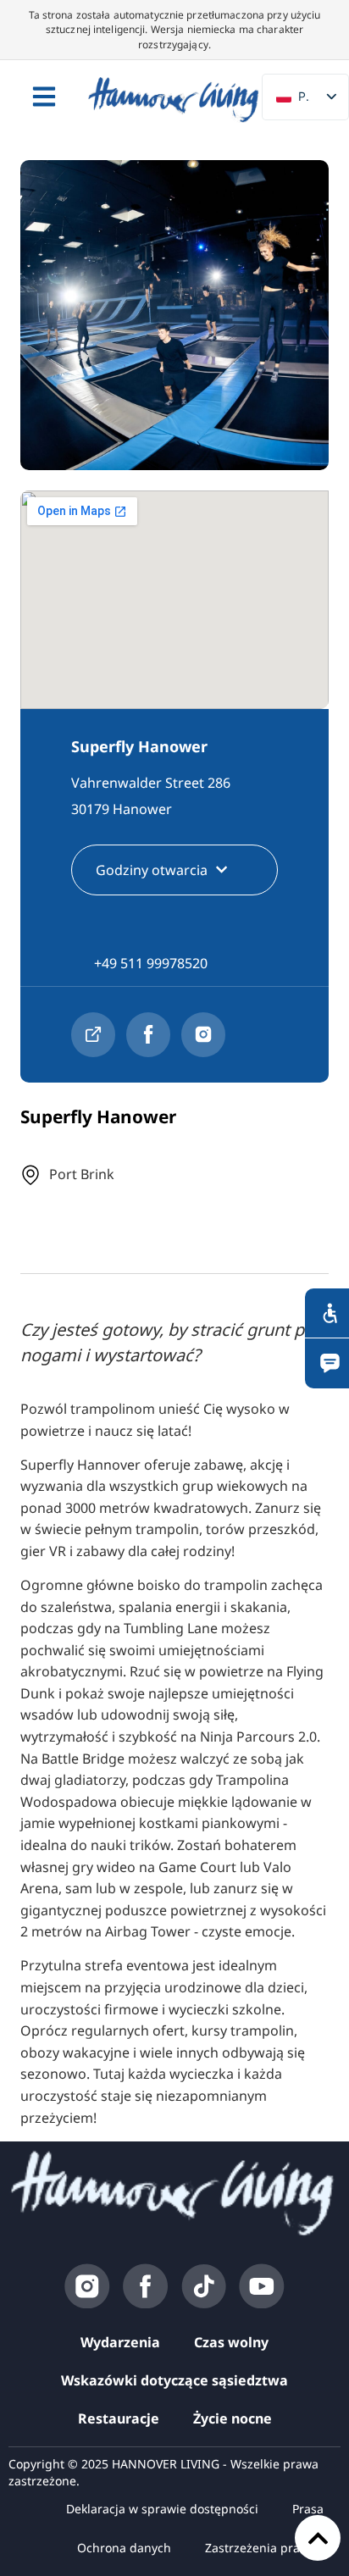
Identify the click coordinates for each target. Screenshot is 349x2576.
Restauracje (119, 2418)
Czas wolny (231, 2342)
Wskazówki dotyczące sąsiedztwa (174, 2380)
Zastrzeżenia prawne (264, 2548)
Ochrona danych (124, 2548)
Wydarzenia (120, 2342)
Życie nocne (233, 2418)
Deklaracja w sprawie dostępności (162, 2509)
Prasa (308, 2509)
